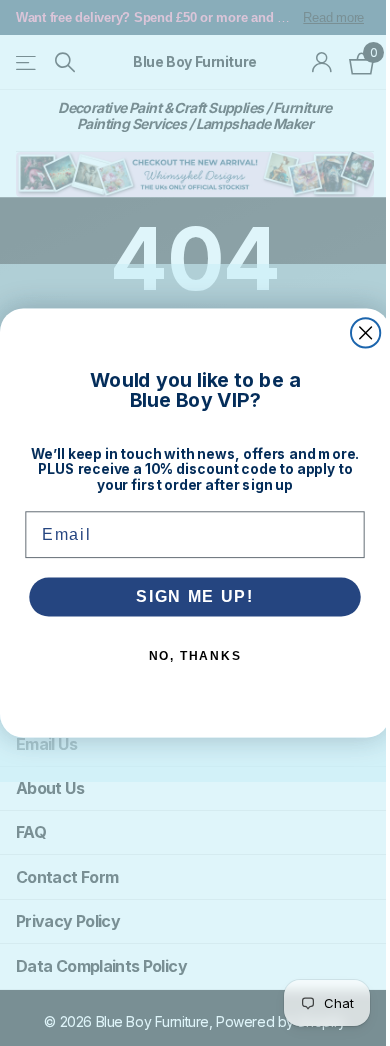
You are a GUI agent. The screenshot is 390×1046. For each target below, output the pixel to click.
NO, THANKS (195, 656)
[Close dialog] (365, 332)
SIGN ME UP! (195, 596)
